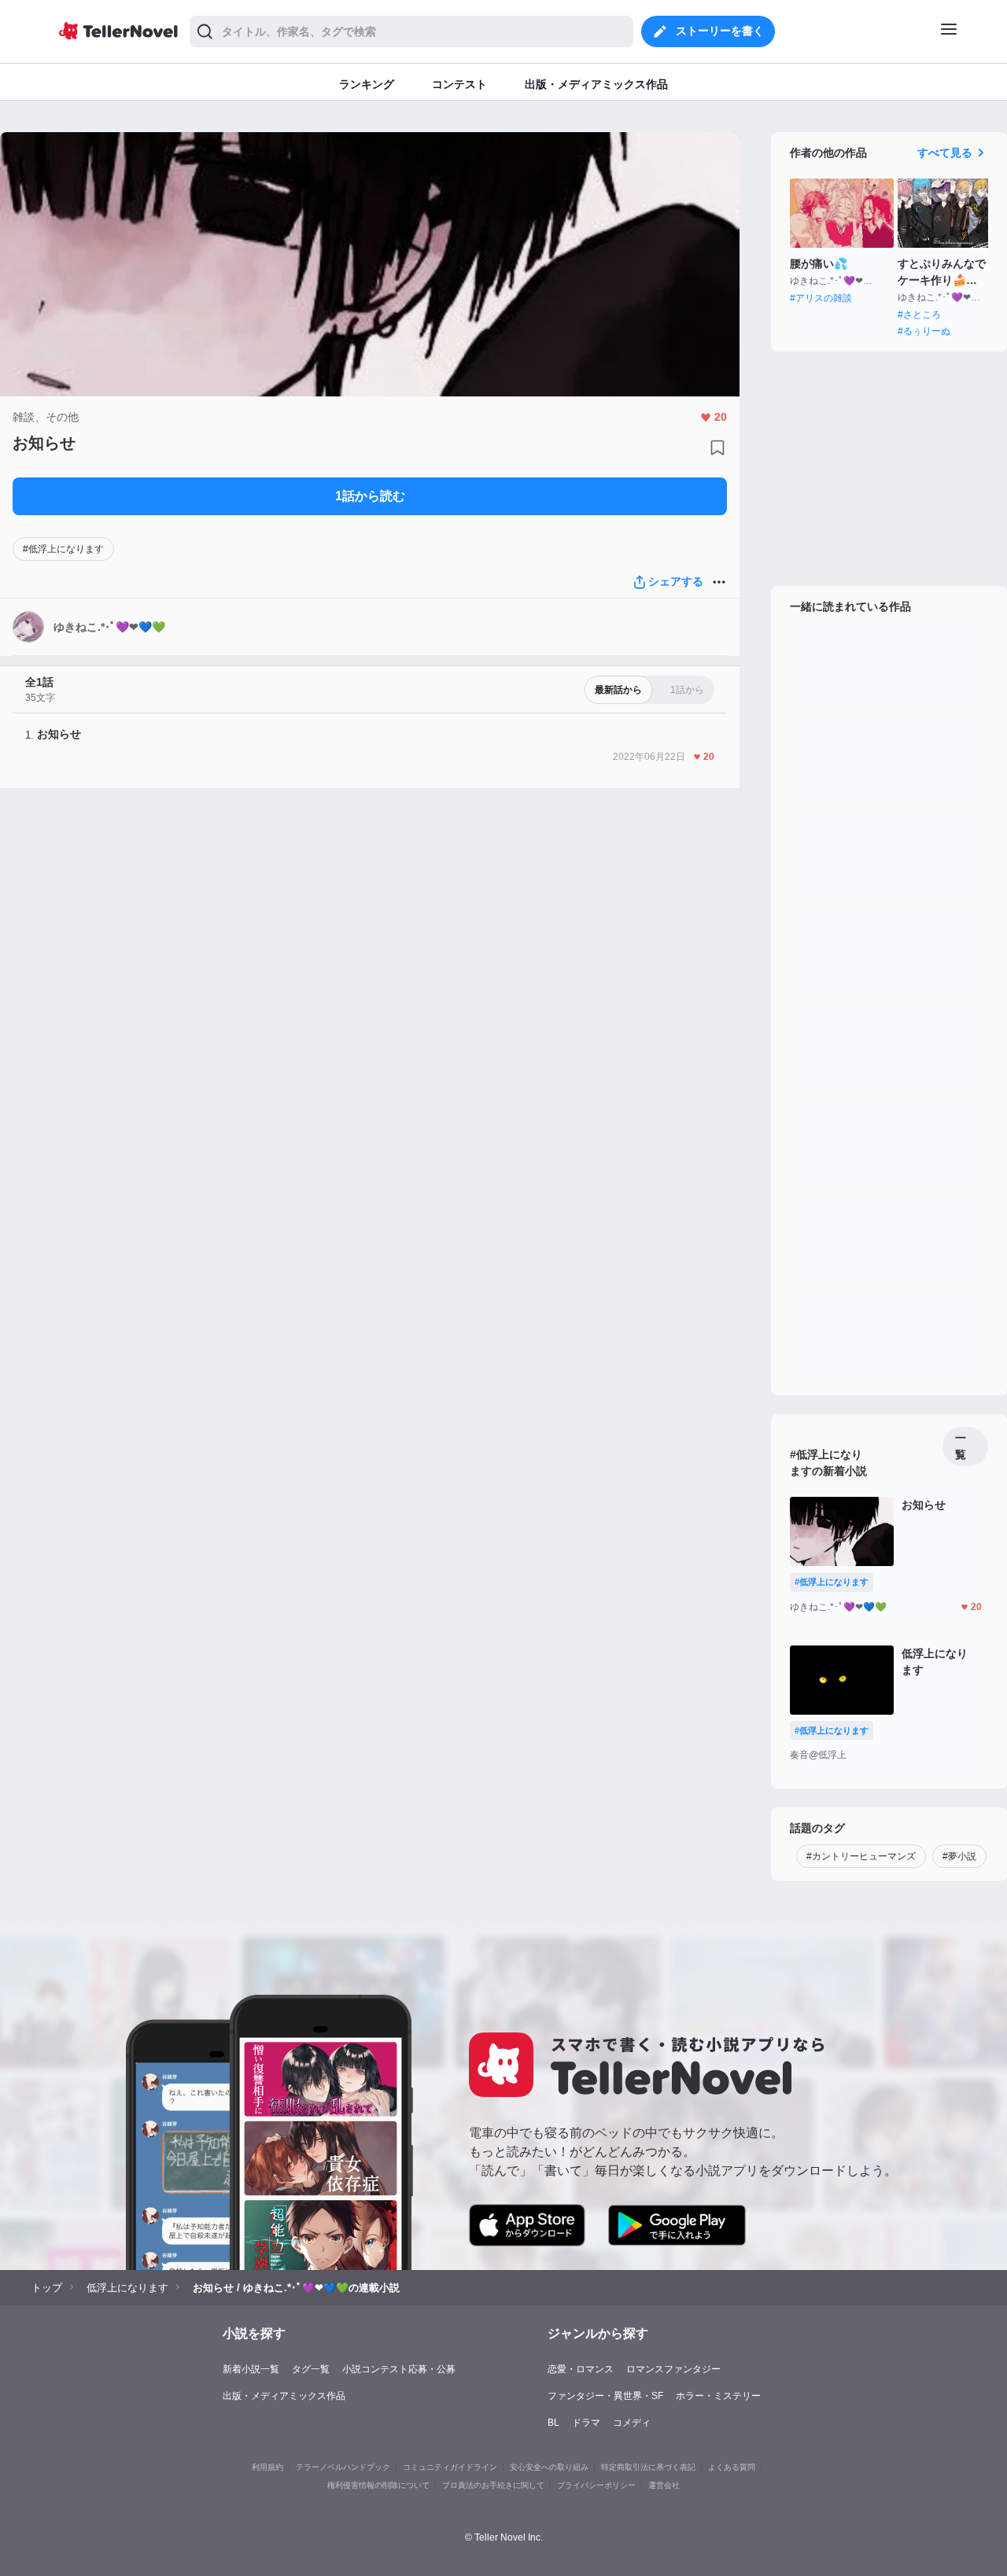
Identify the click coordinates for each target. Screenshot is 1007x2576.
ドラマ (586, 2423)
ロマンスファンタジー (673, 2369)
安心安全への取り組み (549, 2467)
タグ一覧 (311, 2369)
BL (553, 2423)
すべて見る (945, 153)
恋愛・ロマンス (581, 2369)
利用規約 (267, 2467)
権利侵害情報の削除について (378, 2485)
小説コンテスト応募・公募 (399, 2369)
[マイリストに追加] (717, 448)
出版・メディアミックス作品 (284, 2396)
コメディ (632, 2423)
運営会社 (664, 2485)
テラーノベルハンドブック (343, 2467)
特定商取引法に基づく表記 (648, 2467)
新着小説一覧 (251, 2369)
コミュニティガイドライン (450, 2467)
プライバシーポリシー (596, 2485)
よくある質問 (732, 2467)
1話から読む (370, 496)
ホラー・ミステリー (718, 2396)
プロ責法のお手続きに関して (493, 2485)
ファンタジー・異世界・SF (605, 2396)
